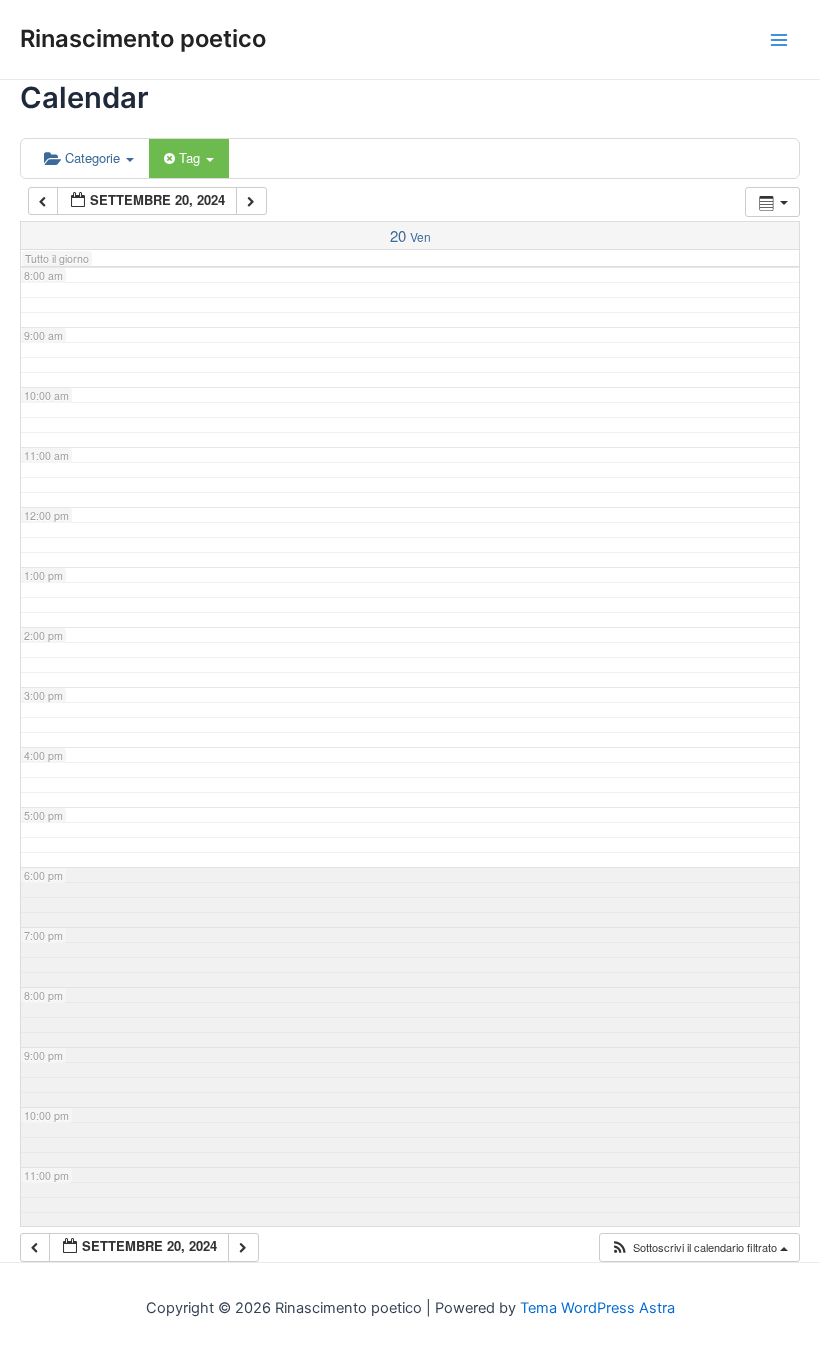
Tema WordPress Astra (597, 1308)
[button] (699, 1247)
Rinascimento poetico (143, 38)
